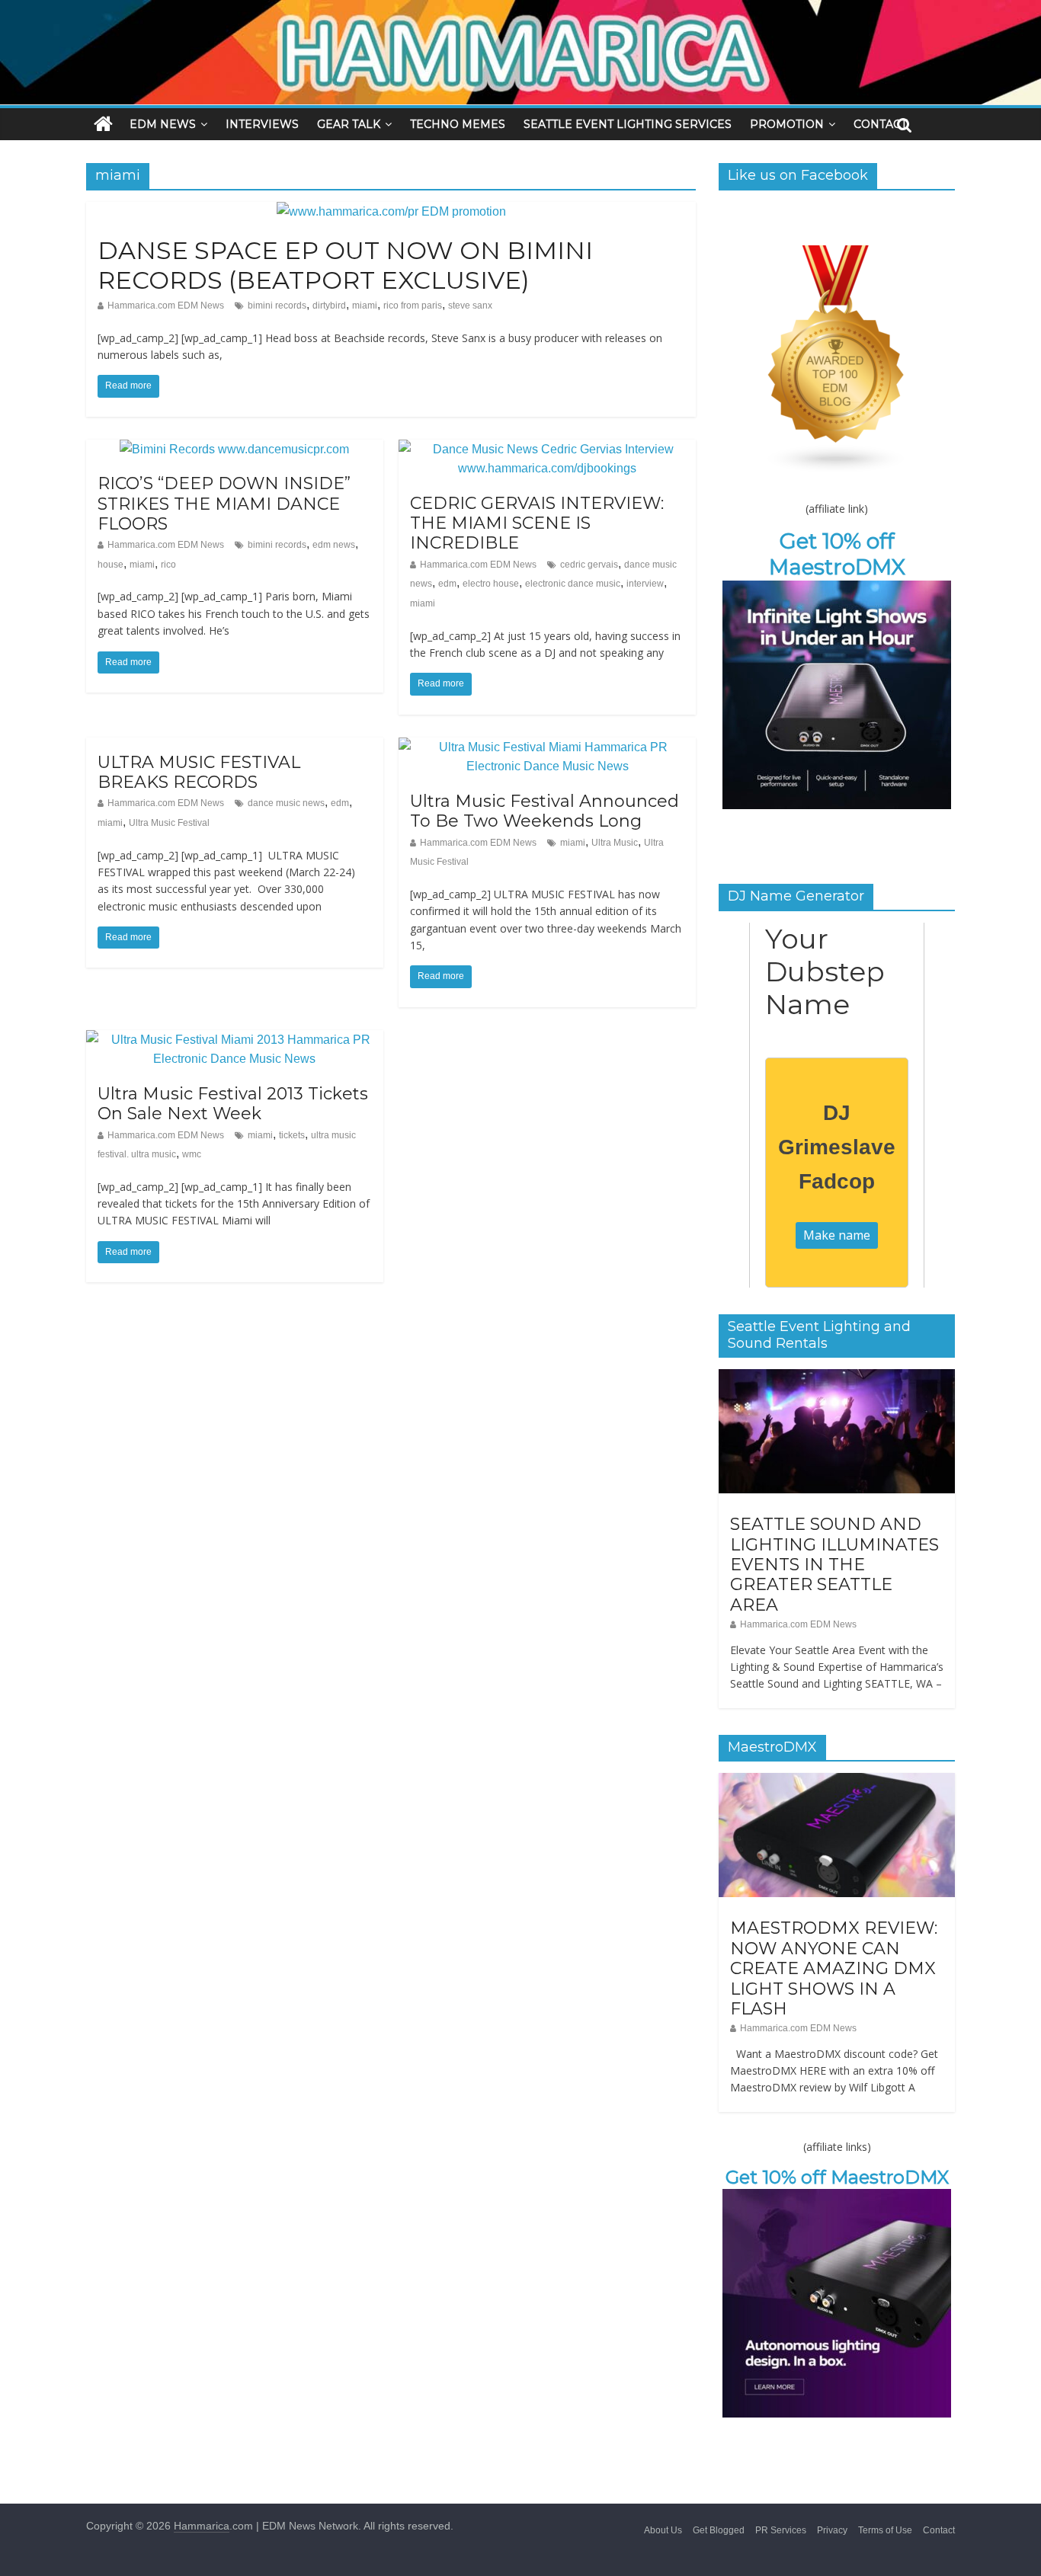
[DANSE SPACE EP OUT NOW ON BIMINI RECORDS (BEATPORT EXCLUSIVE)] (391, 211)
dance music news (286, 803)
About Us (663, 2530)
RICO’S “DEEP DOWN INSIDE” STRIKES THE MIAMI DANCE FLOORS (224, 504)
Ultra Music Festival (169, 823)
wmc (192, 1154)
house (111, 565)
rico (168, 565)
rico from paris (413, 306)
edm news (334, 545)
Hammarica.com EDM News (166, 306)
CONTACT (880, 124)
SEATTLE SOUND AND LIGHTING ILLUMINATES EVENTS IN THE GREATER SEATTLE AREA (834, 1565)
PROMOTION (787, 124)
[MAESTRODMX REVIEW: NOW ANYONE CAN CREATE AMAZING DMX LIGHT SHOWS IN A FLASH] (837, 1781)
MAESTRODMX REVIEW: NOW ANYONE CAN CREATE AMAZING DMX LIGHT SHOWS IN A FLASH (834, 1968)
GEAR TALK (349, 124)
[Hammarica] (520, 10)
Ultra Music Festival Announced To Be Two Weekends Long (545, 811)
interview (645, 584)
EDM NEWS (163, 124)
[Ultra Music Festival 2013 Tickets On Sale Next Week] (235, 1040)
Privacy (832, 2530)
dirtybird (329, 306)
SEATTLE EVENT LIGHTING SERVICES (628, 124)
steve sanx (470, 306)
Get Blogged (719, 2530)
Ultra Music (615, 843)
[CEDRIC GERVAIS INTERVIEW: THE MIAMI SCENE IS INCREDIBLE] (547, 449)
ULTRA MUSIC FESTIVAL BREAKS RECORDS (199, 772)
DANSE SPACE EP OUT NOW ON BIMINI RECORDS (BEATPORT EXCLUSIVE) (345, 265)
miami (365, 306)
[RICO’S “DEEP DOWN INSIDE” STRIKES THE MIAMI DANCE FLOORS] (234, 449)
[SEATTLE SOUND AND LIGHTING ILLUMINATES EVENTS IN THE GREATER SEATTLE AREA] (837, 1378)
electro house (491, 584)
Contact (939, 2530)
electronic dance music (573, 584)
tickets (292, 1135)
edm (447, 584)
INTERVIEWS (262, 124)
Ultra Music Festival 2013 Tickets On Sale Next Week (233, 1104)
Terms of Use (885, 2530)
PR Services (781, 2530)
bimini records (277, 306)
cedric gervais (589, 565)
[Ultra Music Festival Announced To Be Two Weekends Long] (547, 747)
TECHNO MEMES (458, 124)
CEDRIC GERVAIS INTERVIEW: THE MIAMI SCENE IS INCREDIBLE (537, 523)
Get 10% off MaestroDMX (837, 554)
